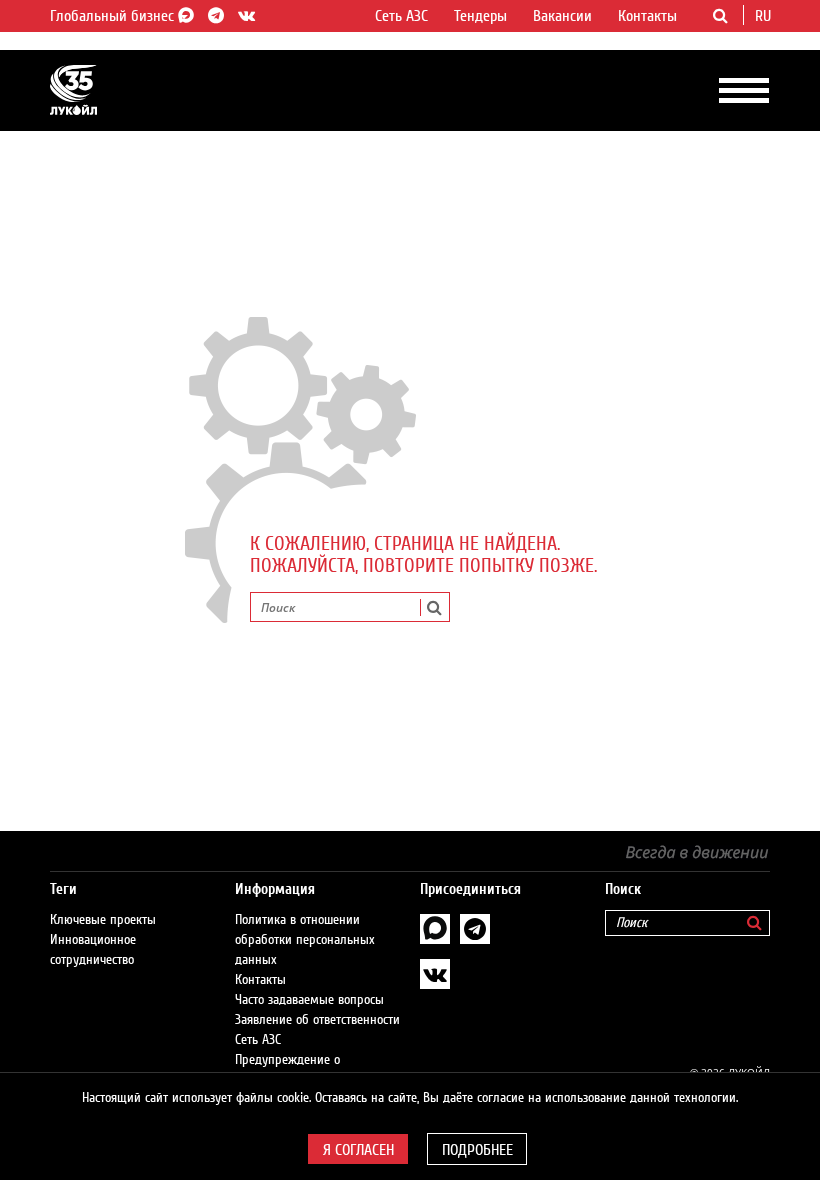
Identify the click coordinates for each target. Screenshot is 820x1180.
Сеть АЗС (401, 16)
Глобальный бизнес (114, 16)
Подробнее (477, 1150)
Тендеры (480, 16)
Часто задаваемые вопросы (309, 1000)
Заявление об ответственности (317, 1020)
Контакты (647, 16)
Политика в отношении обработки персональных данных (305, 940)
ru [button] (765, 16)
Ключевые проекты (103, 920)
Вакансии (562, 16)
